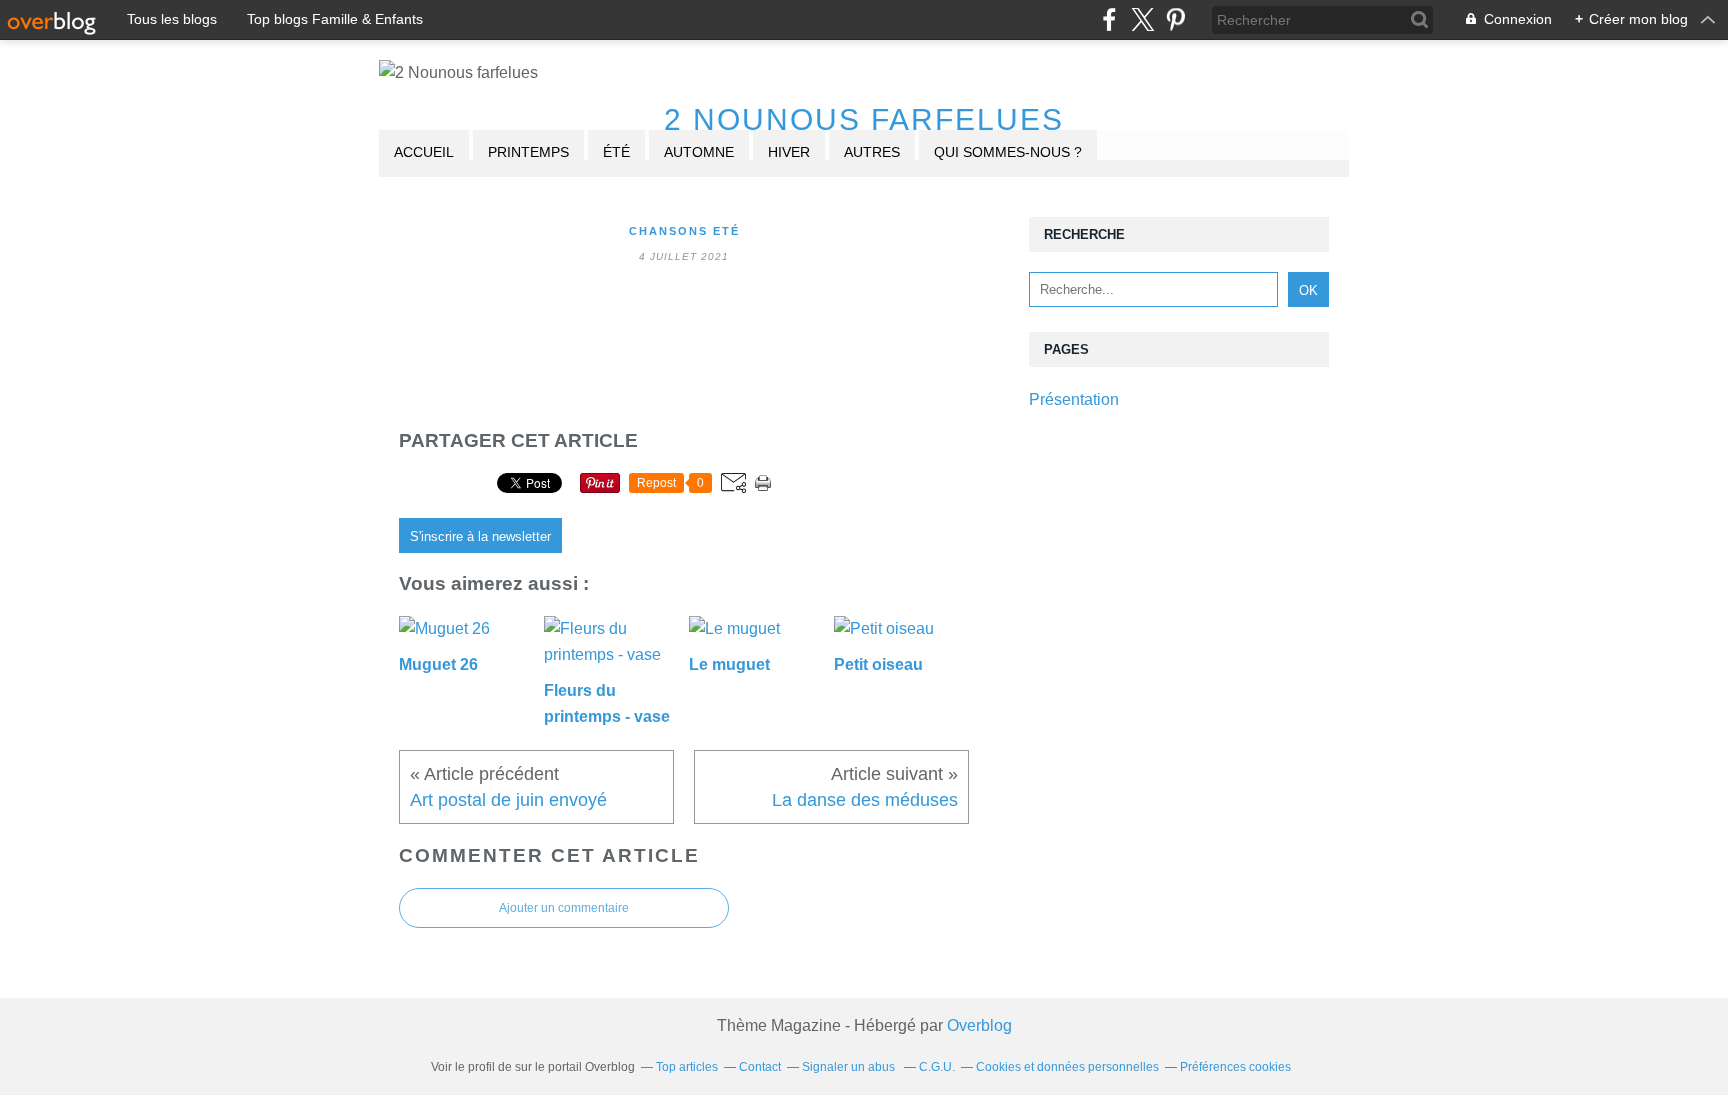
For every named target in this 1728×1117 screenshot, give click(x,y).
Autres (872, 152)
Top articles (687, 1067)
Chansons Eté (684, 231)
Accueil (424, 152)
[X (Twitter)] (1142, 19)
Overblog (979, 1025)
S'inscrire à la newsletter (480, 536)
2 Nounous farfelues (864, 119)
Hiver (789, 152)
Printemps (528, 152)
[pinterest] (1175, 19)
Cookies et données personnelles (1067, 1067)
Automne (699, 152)
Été (616, 152)
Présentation (1074, 399)
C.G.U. (937, 1067)
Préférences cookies (1235, 1067)
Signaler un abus (850, 1067)
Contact (760, 1067)
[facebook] (1109, 19)
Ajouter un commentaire (564, 908)
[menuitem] (424, 153)
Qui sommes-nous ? (1008, 152)
